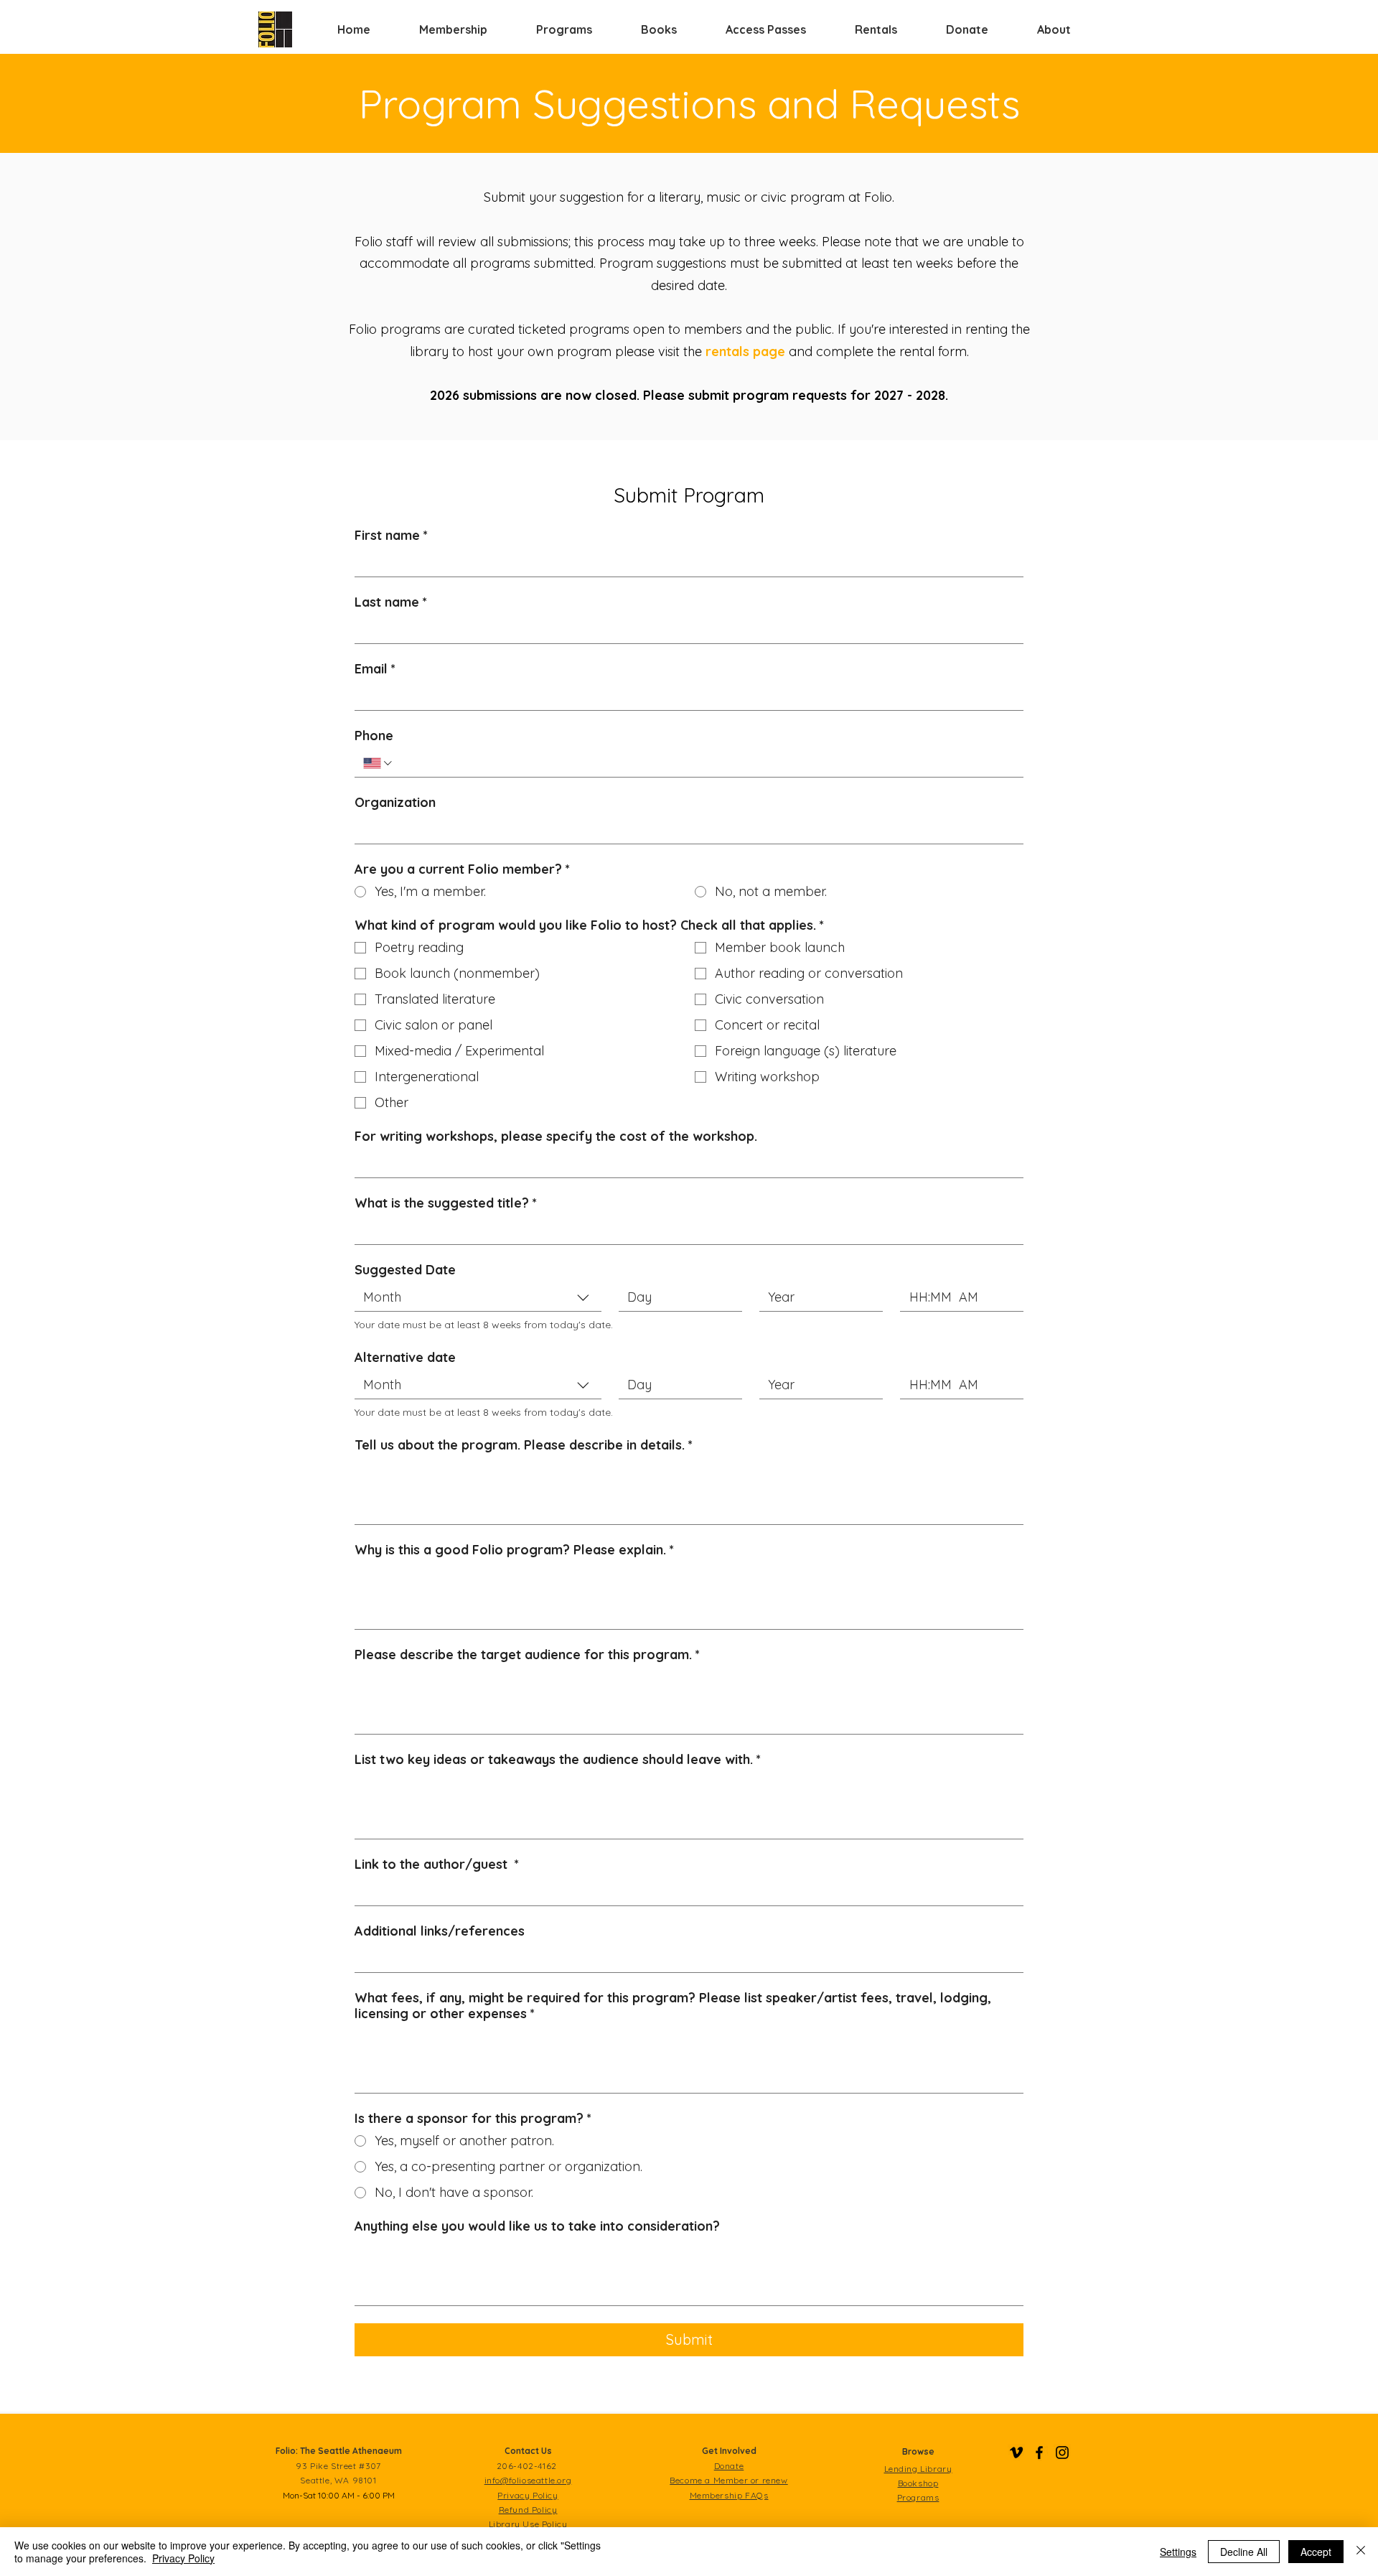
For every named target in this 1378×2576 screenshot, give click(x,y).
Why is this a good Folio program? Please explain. (514, 1550)
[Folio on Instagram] (1062, 2453)
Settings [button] (1178, 2552)
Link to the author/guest (437, 1865)
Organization (395, 803)
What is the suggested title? (446, 1203)
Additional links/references (440, 1931)
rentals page (745, 351)
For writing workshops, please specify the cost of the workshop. (556, 1137)
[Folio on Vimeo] (1016, 2453)
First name (391, 536)
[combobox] (478, 1298)
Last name (391, 602)
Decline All (1244, 2552)
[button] (453, 29)
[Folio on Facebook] (1039, 2453)
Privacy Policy (183, 2558)
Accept (1316, 2552)
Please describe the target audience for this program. (527, 1655)
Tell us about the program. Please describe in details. (524, 1445)
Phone (374, 736)
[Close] (1361, 2552)
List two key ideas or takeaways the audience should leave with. (558, 1760)
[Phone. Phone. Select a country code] (379, 763)
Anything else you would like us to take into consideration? (537, 2226)
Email (375, 669)
